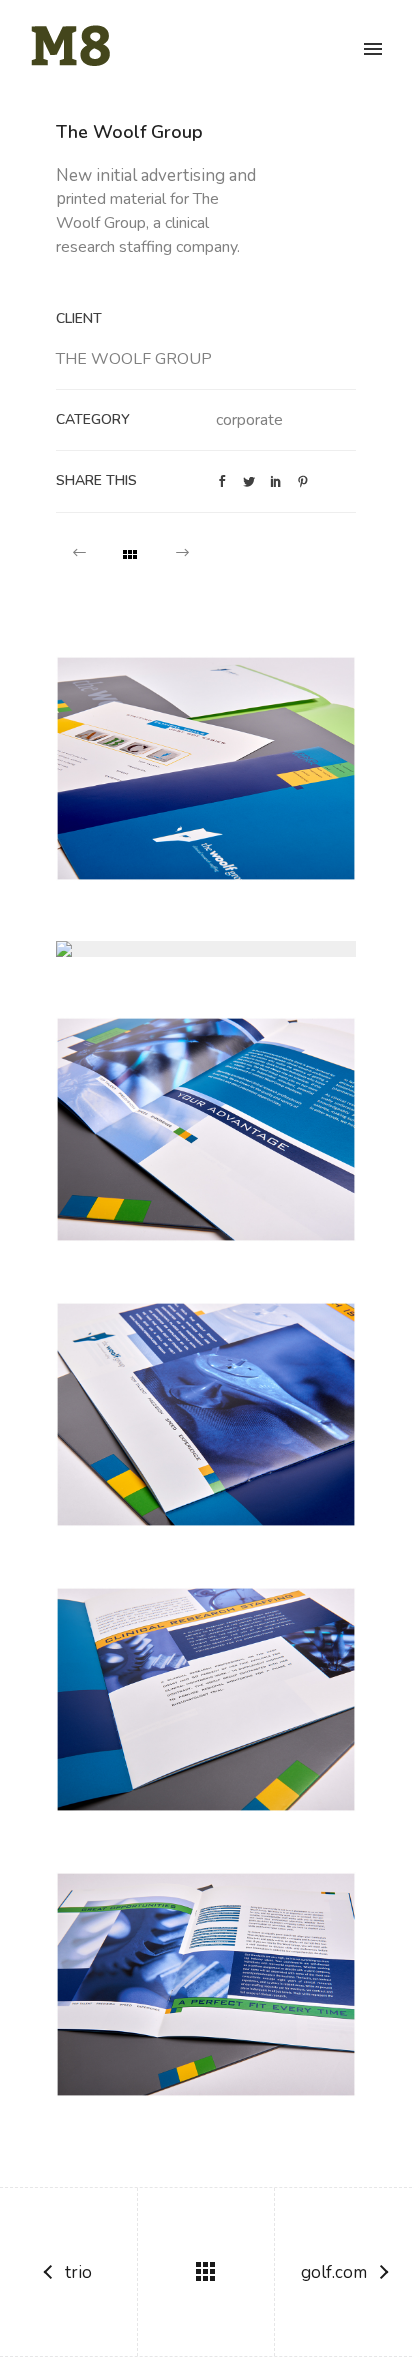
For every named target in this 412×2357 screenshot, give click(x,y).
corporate (249, 420)
